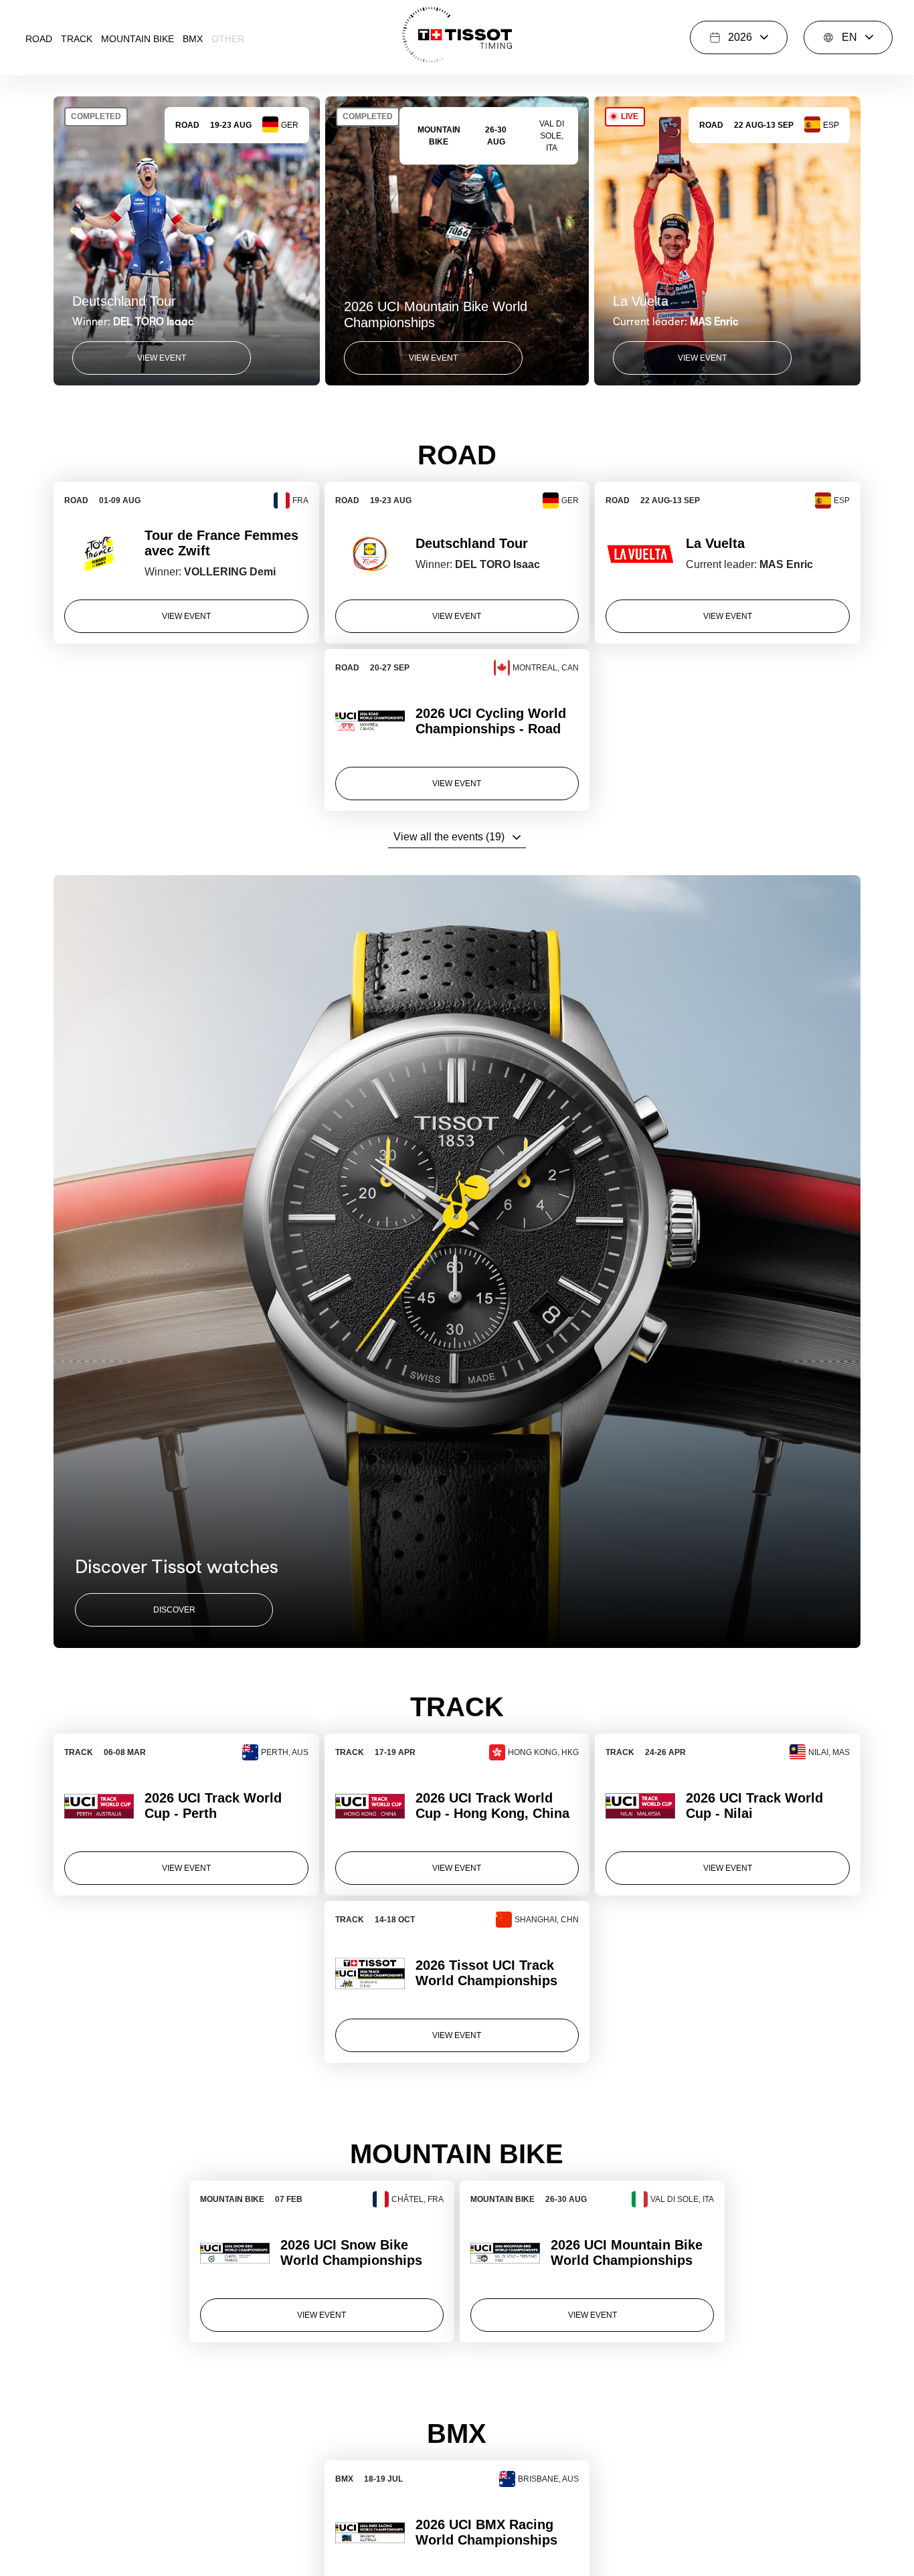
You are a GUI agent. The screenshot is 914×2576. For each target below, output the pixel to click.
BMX (193, 39)
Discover (174, 1610)
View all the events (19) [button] (449, 837)
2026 (740, 37)
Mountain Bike (138, 39)
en (849, 37)
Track (77, 39)
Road (39, 39)
